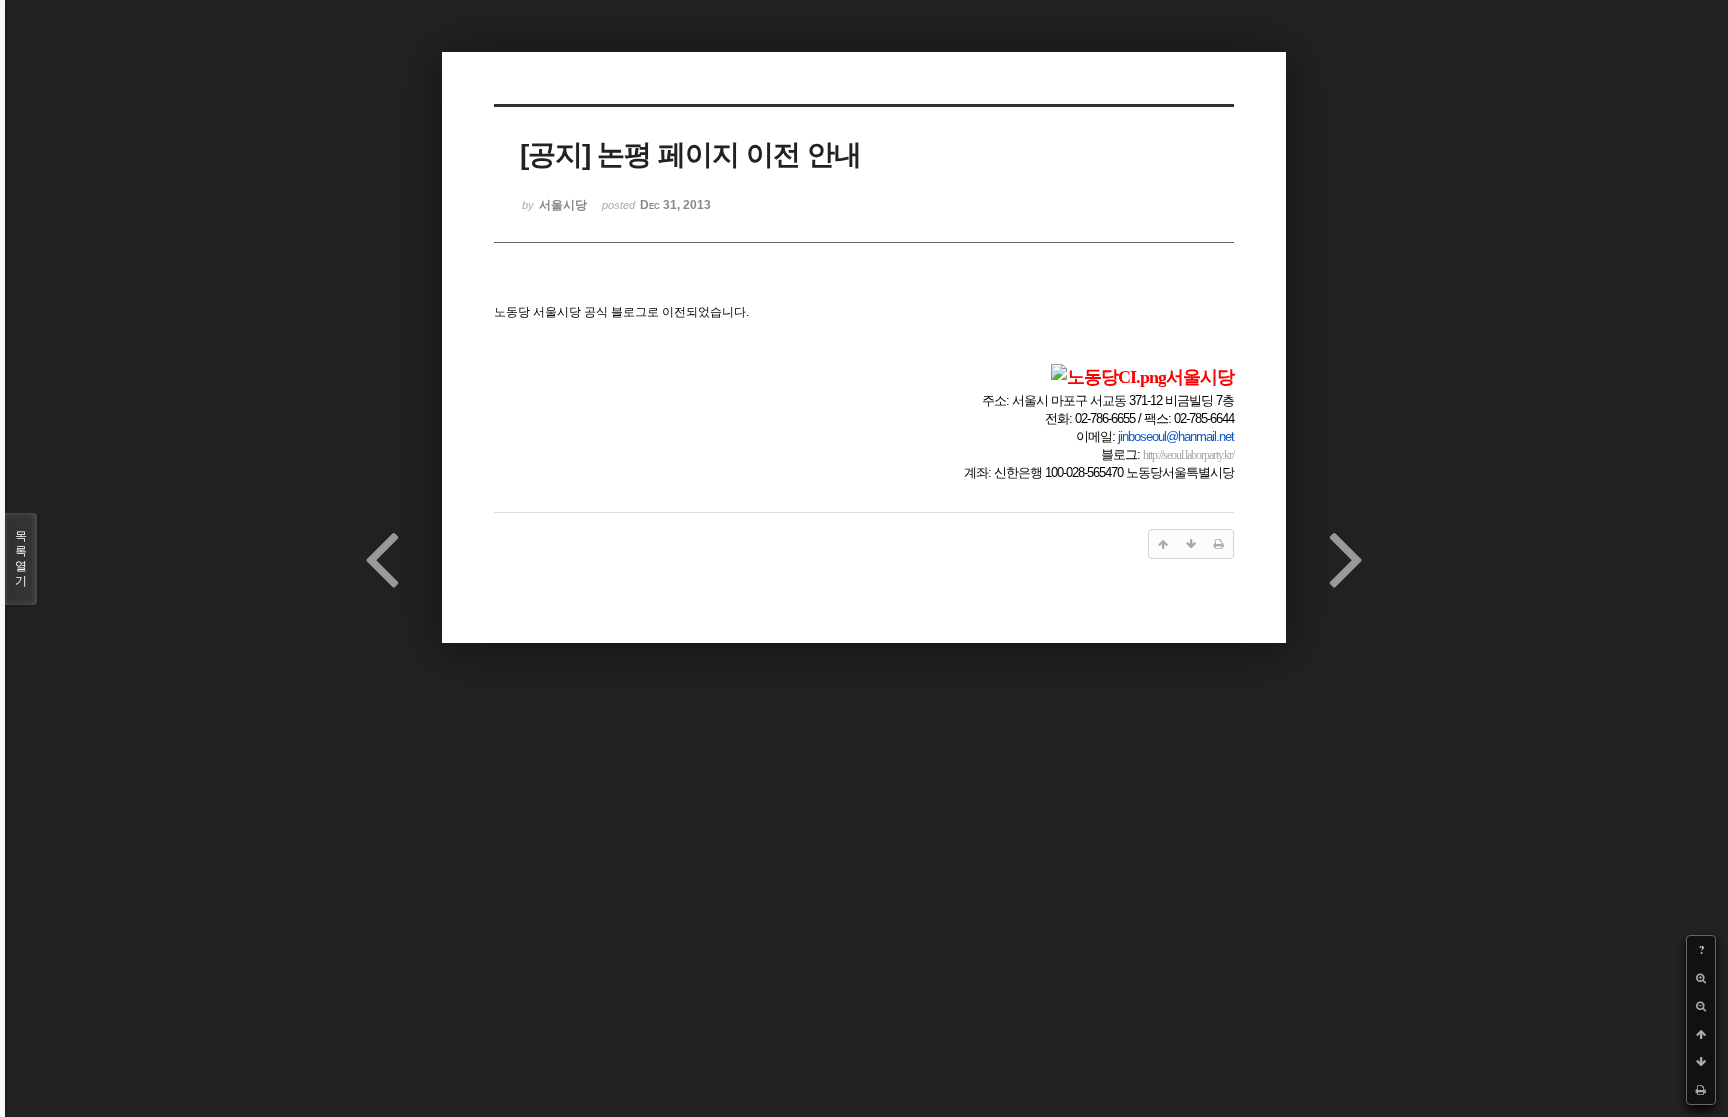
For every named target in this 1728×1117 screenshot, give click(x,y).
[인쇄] (1701, 1090)
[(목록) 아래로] (1701, 1062)
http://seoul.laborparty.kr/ (1188, 455)
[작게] (1701, 1006)
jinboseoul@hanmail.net (1176, 436)
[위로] (1701, 1034)
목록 (21, 558)
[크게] (1701, 978)
